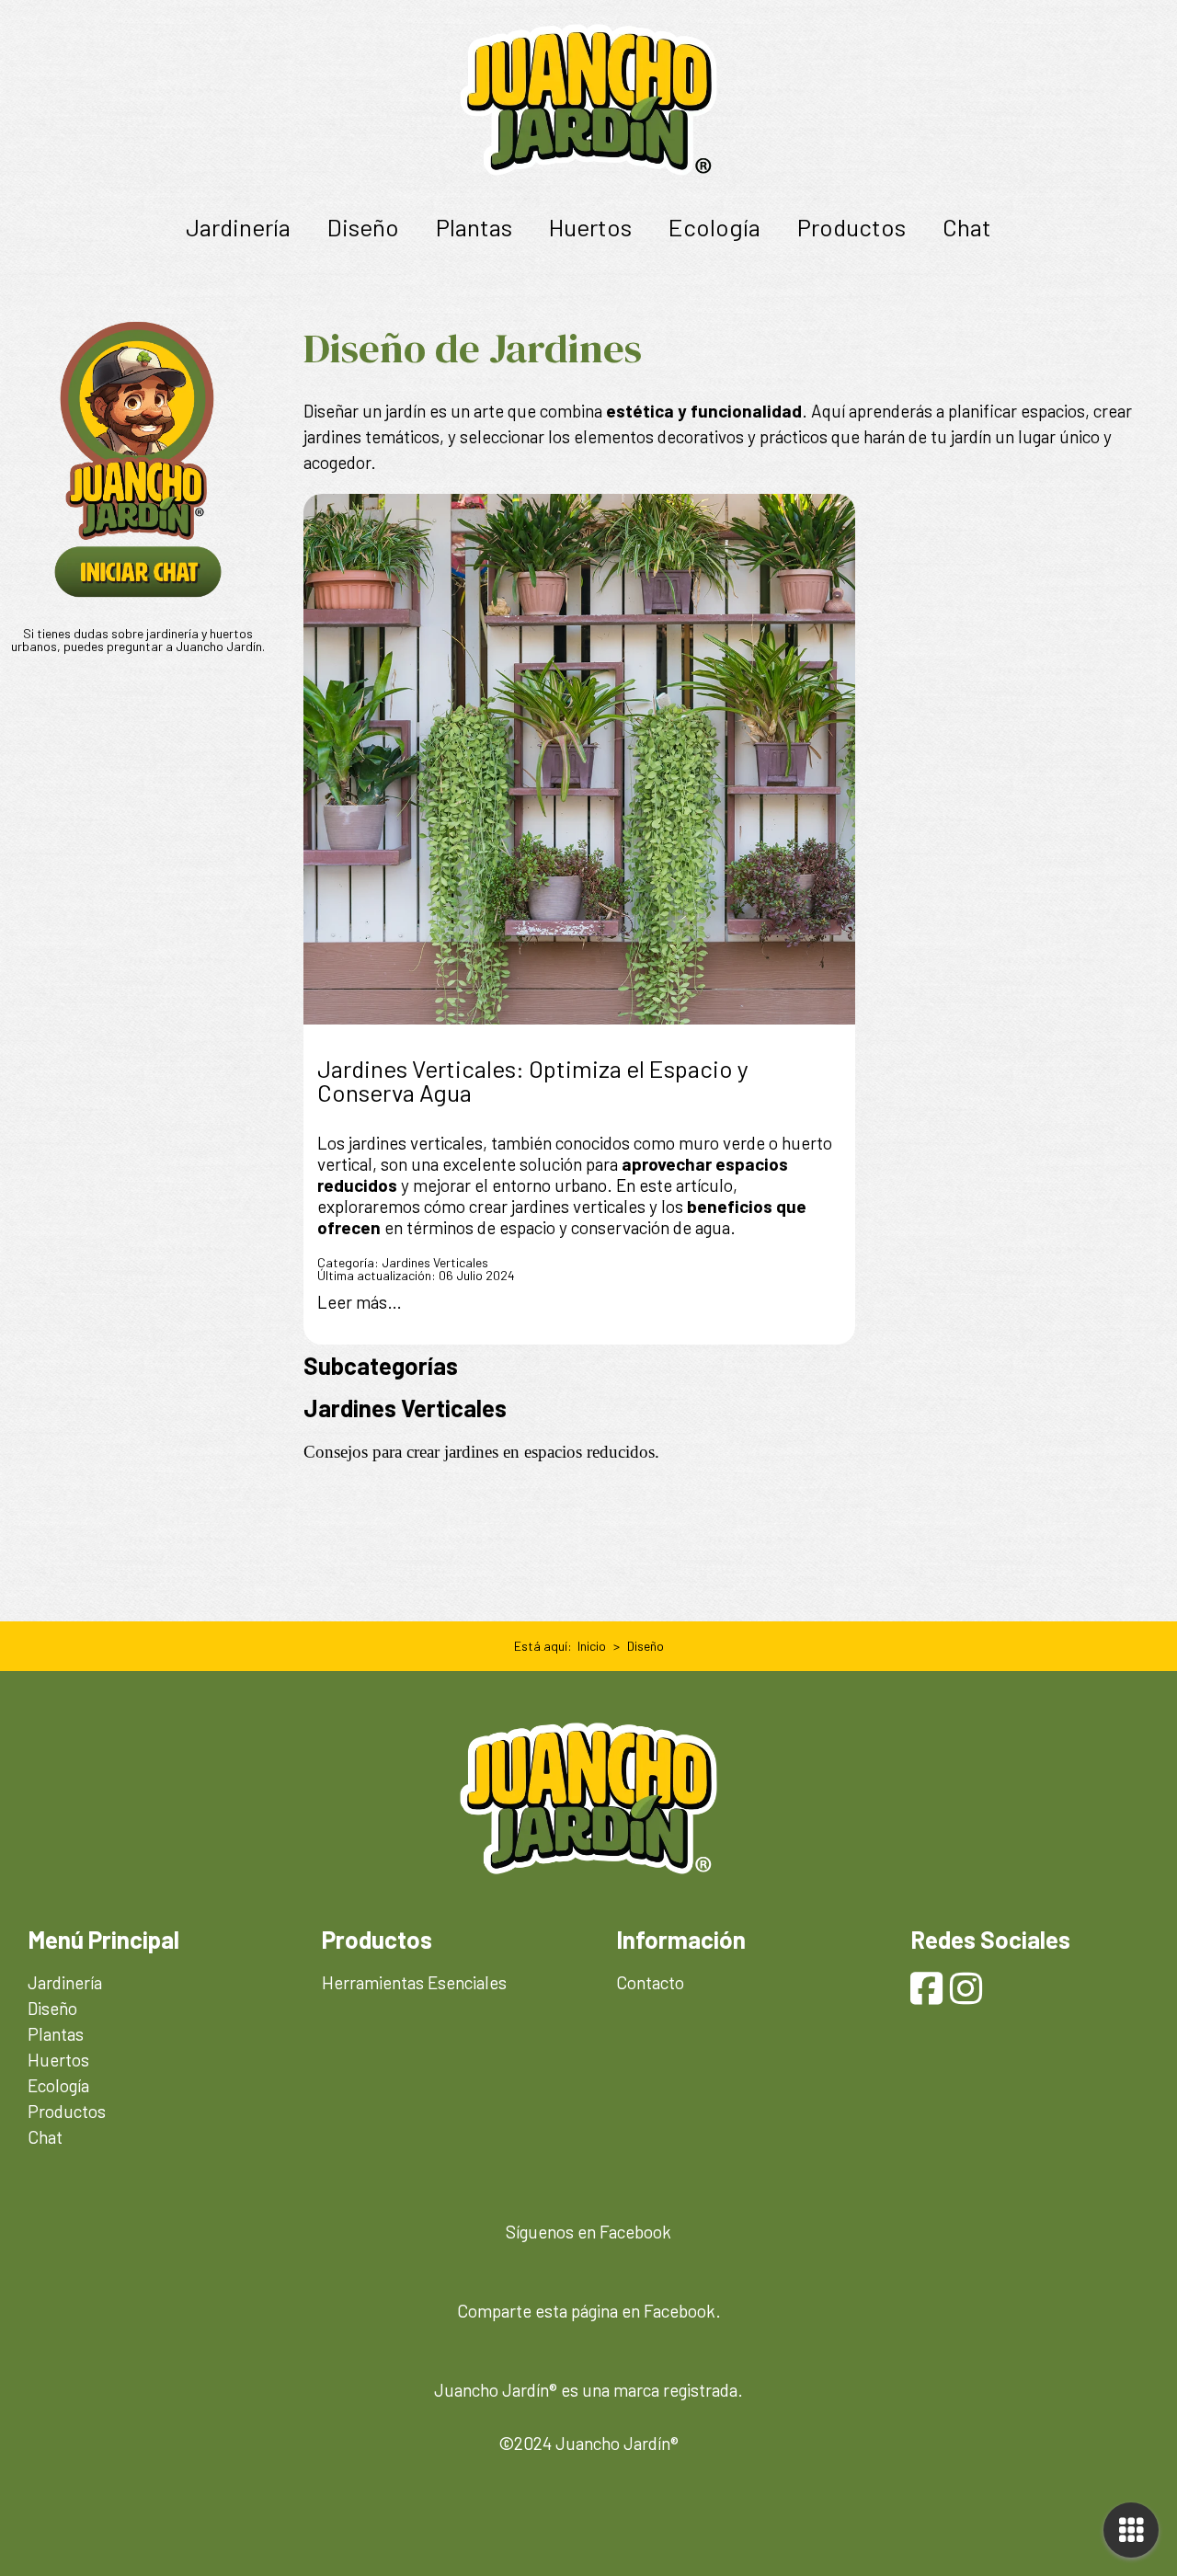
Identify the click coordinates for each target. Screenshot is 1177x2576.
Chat (967, 227)
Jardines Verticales (435, 1262)
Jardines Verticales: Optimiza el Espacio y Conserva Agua (533, 1080)
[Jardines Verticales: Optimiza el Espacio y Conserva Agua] (579, 760)
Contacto (650, 1982)
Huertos (590, 227)
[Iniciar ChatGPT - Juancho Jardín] (138, 595)
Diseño (363, 227)
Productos (851, 227)
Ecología (714, 227)
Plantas (474, 227)
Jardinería (238, 227)
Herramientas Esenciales (414, 1982)
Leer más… (360, 1302)
